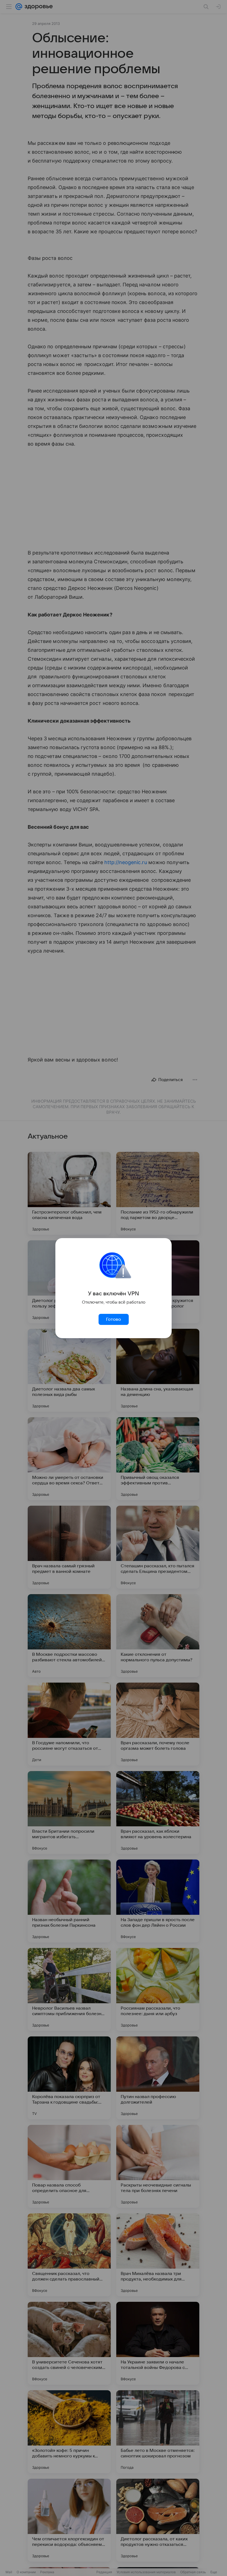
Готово (114, 1319)
